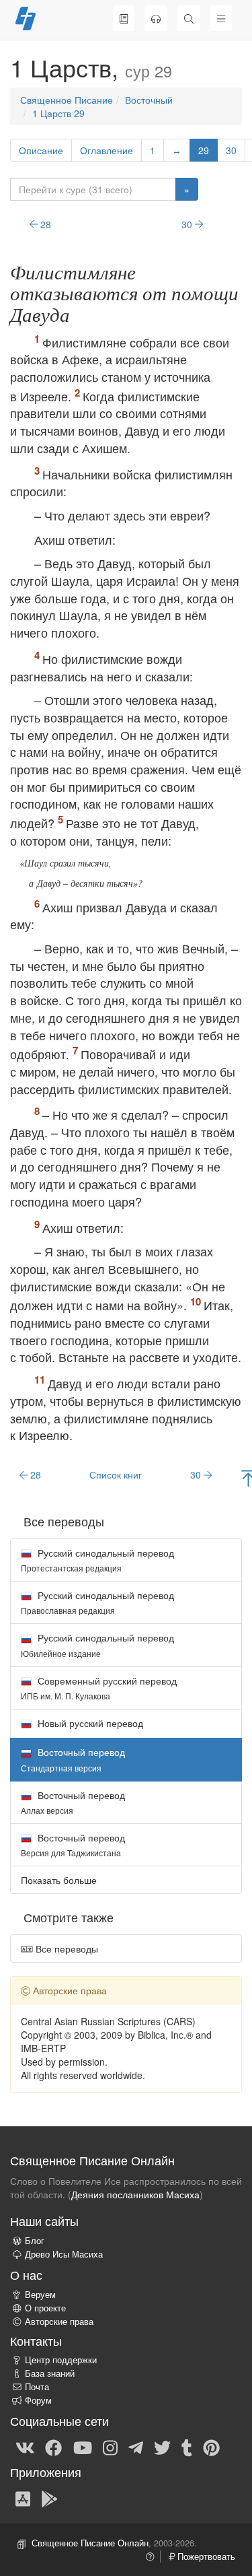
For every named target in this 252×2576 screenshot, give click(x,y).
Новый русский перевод (89, 1723)
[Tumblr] (187, 2447)
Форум (38, 2400)
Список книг (116, 1475)
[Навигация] (221, 18)
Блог (35, 2241)
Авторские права (59, 2321)
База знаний (50, 2373)
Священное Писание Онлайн (90, 2543)
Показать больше (59, 1880)
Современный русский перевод (99, 1688)
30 (231, 150)
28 (44, 224)
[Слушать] (156, 18)
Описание (41, 150)
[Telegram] (136, 2447)
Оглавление (107, 150)
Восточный (149, 100)
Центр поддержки (61, 2360)
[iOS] (23, 2498)
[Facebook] (53, 2447)
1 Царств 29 (58, 113)
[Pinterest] (211, 2447)
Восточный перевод (73, 1802)
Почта (37, 2387)
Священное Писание (67, 100)
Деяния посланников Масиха (135, 2194)
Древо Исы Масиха (64, 2254)
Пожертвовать (205, 2556)
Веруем (40, 2295)
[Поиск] (189, 18)
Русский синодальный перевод (97, 1560)
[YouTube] (83, 2447)
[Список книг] (124, 18)
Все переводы (66, 1948)
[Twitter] (162, 2447)
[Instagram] (110, 2447)
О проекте (45, 2308)
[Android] (49, 2498)
